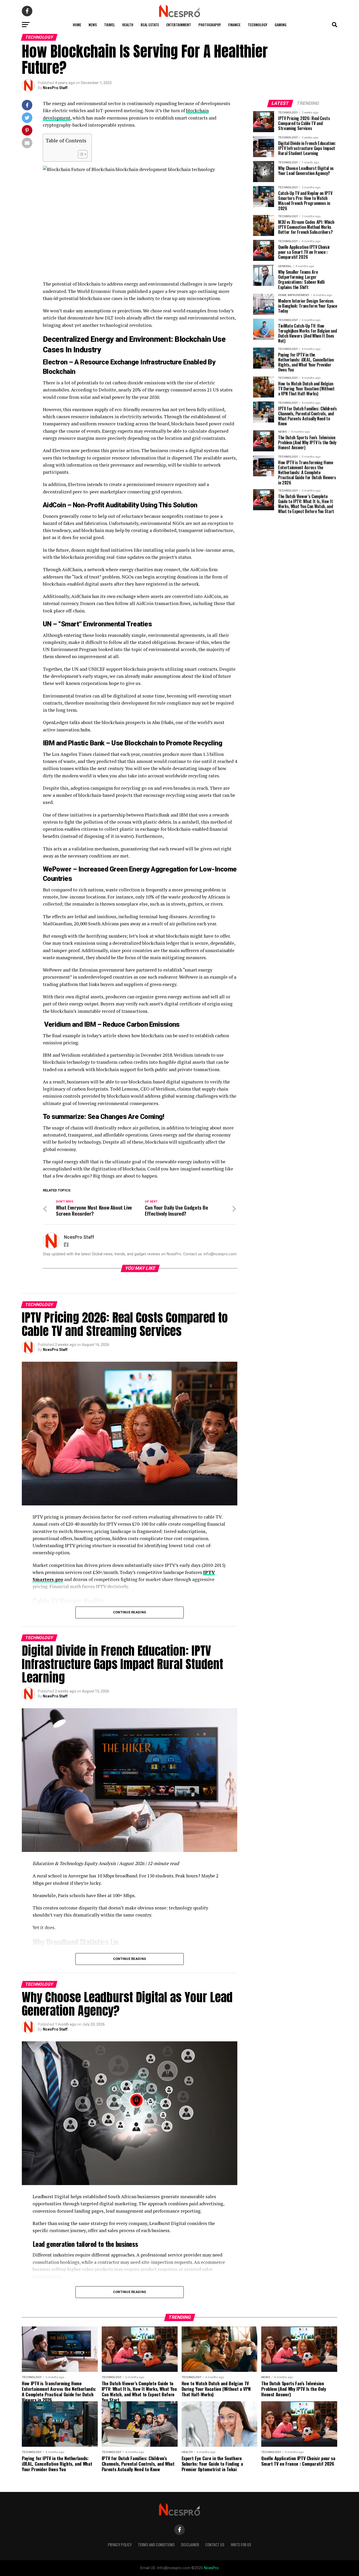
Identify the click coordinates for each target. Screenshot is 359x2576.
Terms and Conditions (156, 2545)
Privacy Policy (120, 2545)
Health (128, 25)
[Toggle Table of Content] (80, 154)
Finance (234, 25)
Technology (258, 25)
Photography (210, 25)
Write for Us (241, 2545)
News (93, 25)
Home (77, 25)
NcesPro (211, 2568)
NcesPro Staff (55, 88)
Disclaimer (190, 2545)
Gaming (281, 25)
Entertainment (179, 25)
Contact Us (215, 2545)
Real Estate (150, 25)
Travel (109, 25)
